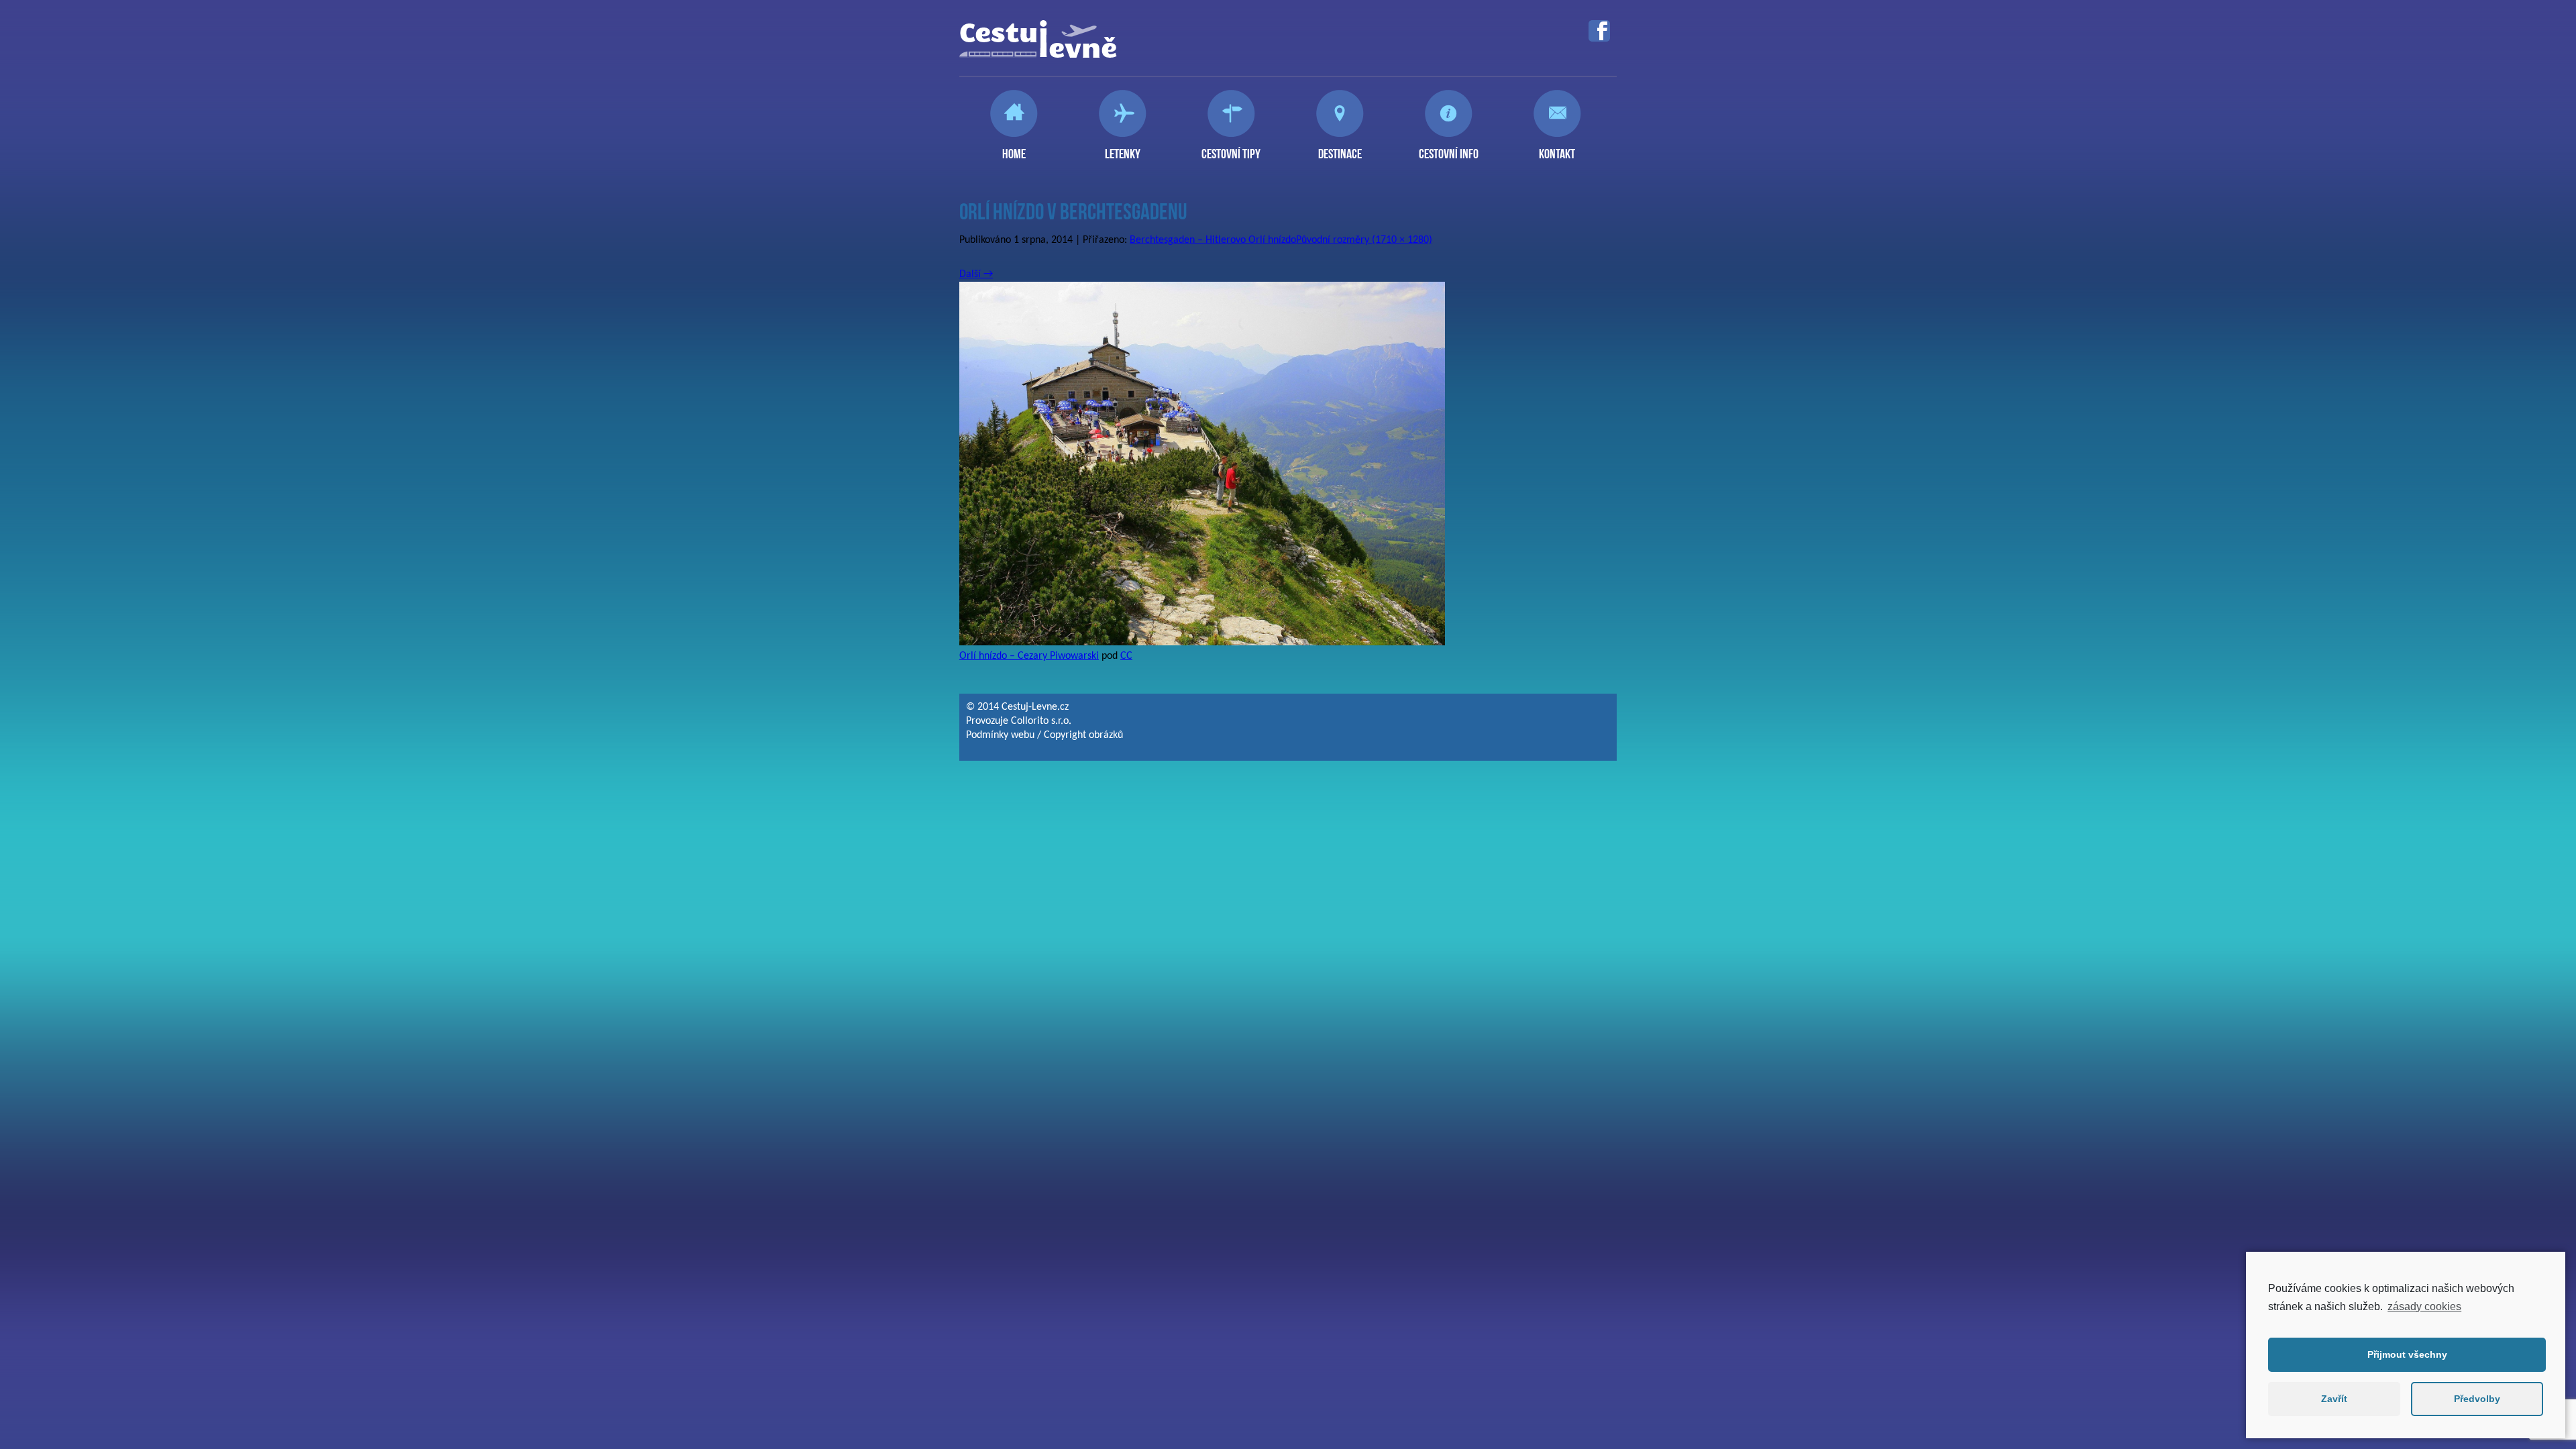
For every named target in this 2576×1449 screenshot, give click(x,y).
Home (1014, 148)
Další (976, 274)
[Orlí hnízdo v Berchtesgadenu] (1202, 643)
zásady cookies (2424, 1306)
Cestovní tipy (1231, 148)
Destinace (1340, 148)
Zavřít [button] (2334, 1399)
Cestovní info (1449, 148)
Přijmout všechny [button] (2407, 1354)
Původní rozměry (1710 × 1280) (1364, 240)
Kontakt (1557, 148)
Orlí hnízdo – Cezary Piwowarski (1029, 656)
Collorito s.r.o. (1041, 721)
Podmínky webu (1000, 735)
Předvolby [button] (2477, 1399)
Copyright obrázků (1083, 735)
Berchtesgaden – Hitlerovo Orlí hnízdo (1213, 240)
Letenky (1123, 148)
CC (1126, 656)
